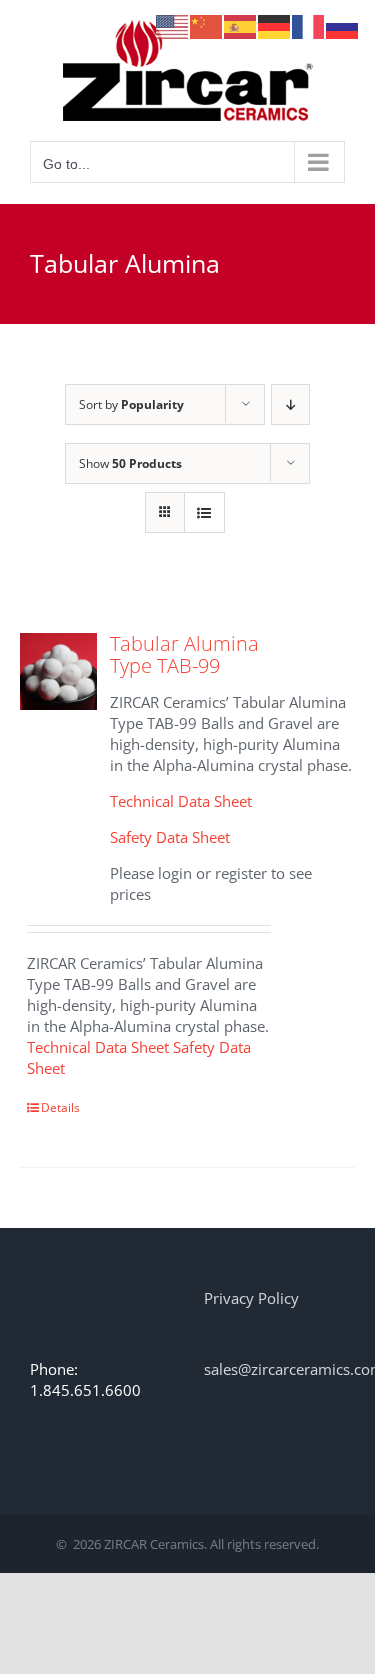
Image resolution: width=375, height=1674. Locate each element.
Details (60, 1107)
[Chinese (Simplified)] (207, 25)
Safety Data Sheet (170, 837)
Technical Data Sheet (181, 801)
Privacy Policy (251, 1298)
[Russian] (343, 25)
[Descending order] (290, 404)
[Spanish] (241, 25)
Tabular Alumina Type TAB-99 (184, 654)
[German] (275, 25)
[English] (173, 25)
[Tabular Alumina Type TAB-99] (58, 671)
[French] (309, 25)
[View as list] (204, 512)
